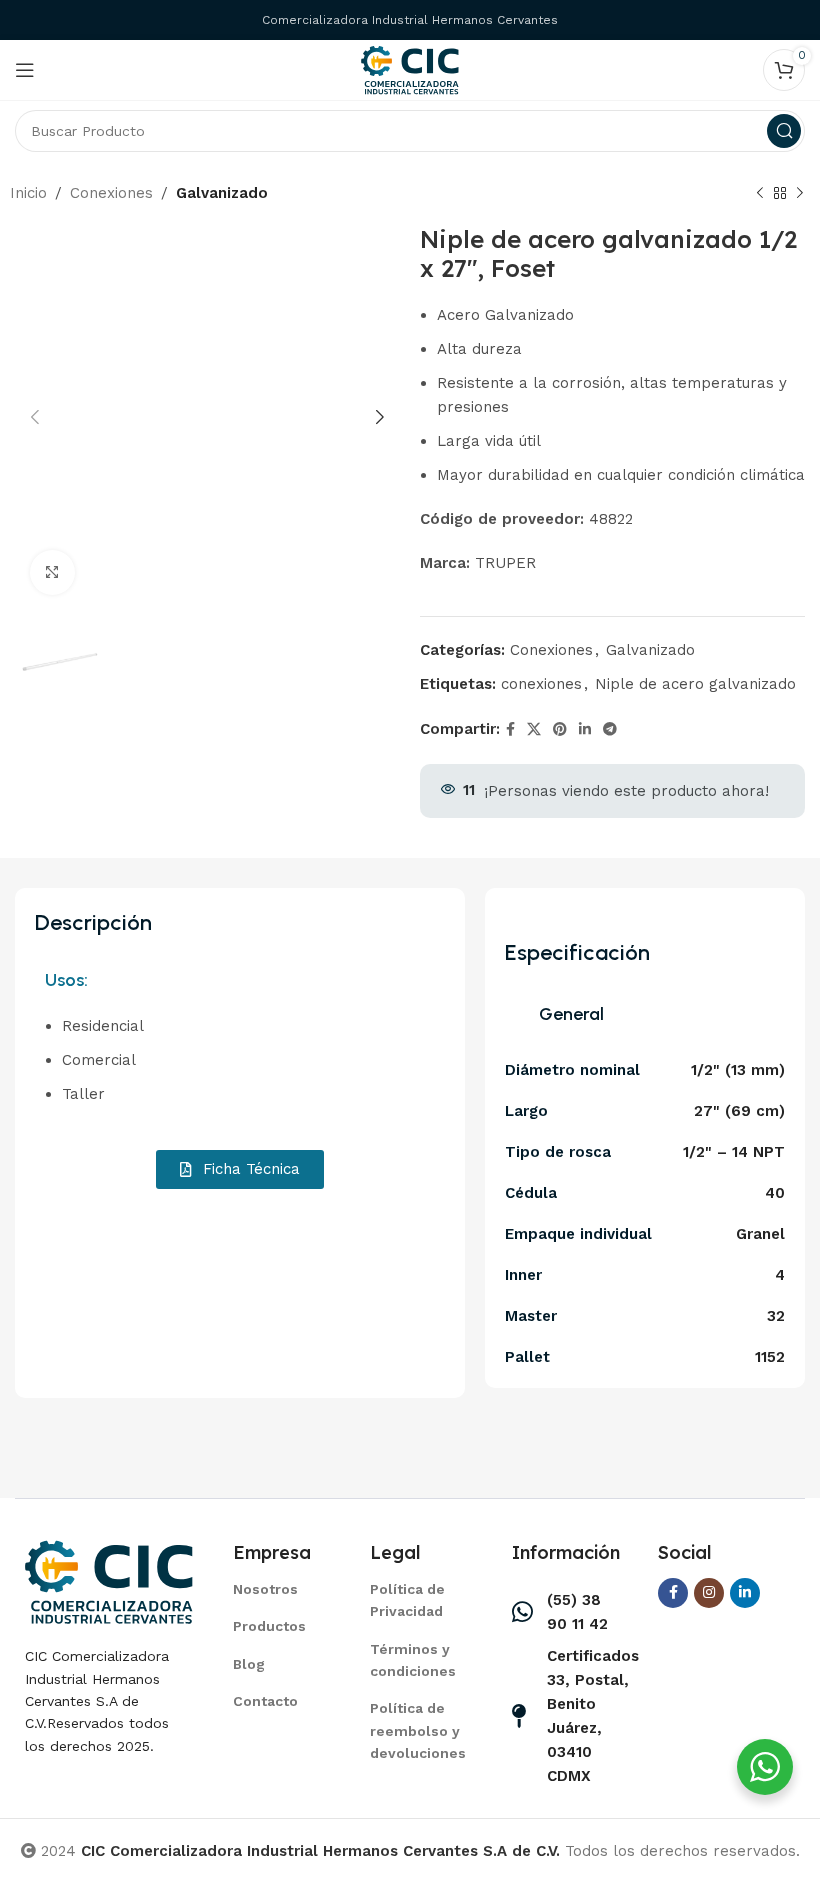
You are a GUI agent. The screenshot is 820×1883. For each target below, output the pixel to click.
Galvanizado (222, 193)
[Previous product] (760, 194)
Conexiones (111, 193)
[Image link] (109, 1581)
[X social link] (534, 729)
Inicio (28, 193)
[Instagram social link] (709, 1593)
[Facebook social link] (510, 729)
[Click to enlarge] (52, 572)
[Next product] (800, 194)
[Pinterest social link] (560, 729)
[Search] (784, 131)
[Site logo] (410, 69)
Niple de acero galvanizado (695, 684)
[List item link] (276, 1589)
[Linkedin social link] (585, 729)
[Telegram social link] (610, 729)
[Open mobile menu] (25, 70)
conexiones (541, 684)
